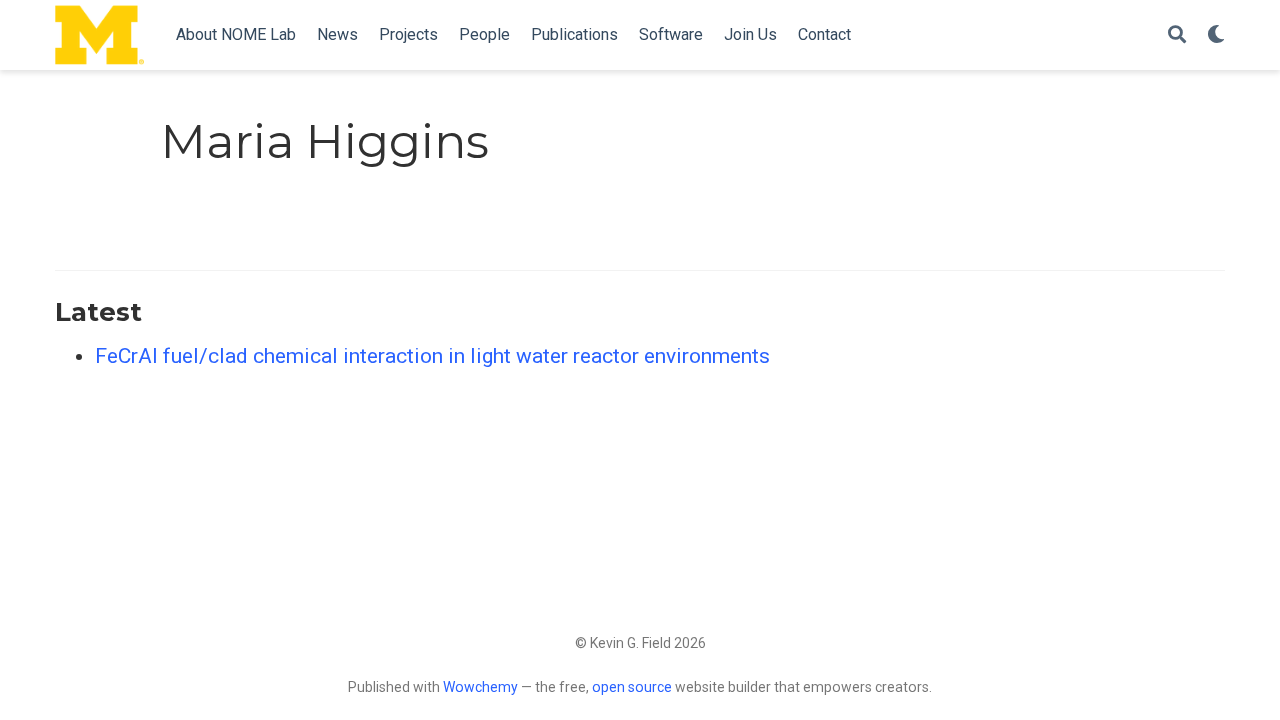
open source (632, 687)
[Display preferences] (1216, 35)
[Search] (1177, 35)
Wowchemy (480, 687)
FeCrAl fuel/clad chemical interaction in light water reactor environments (432, 356)
